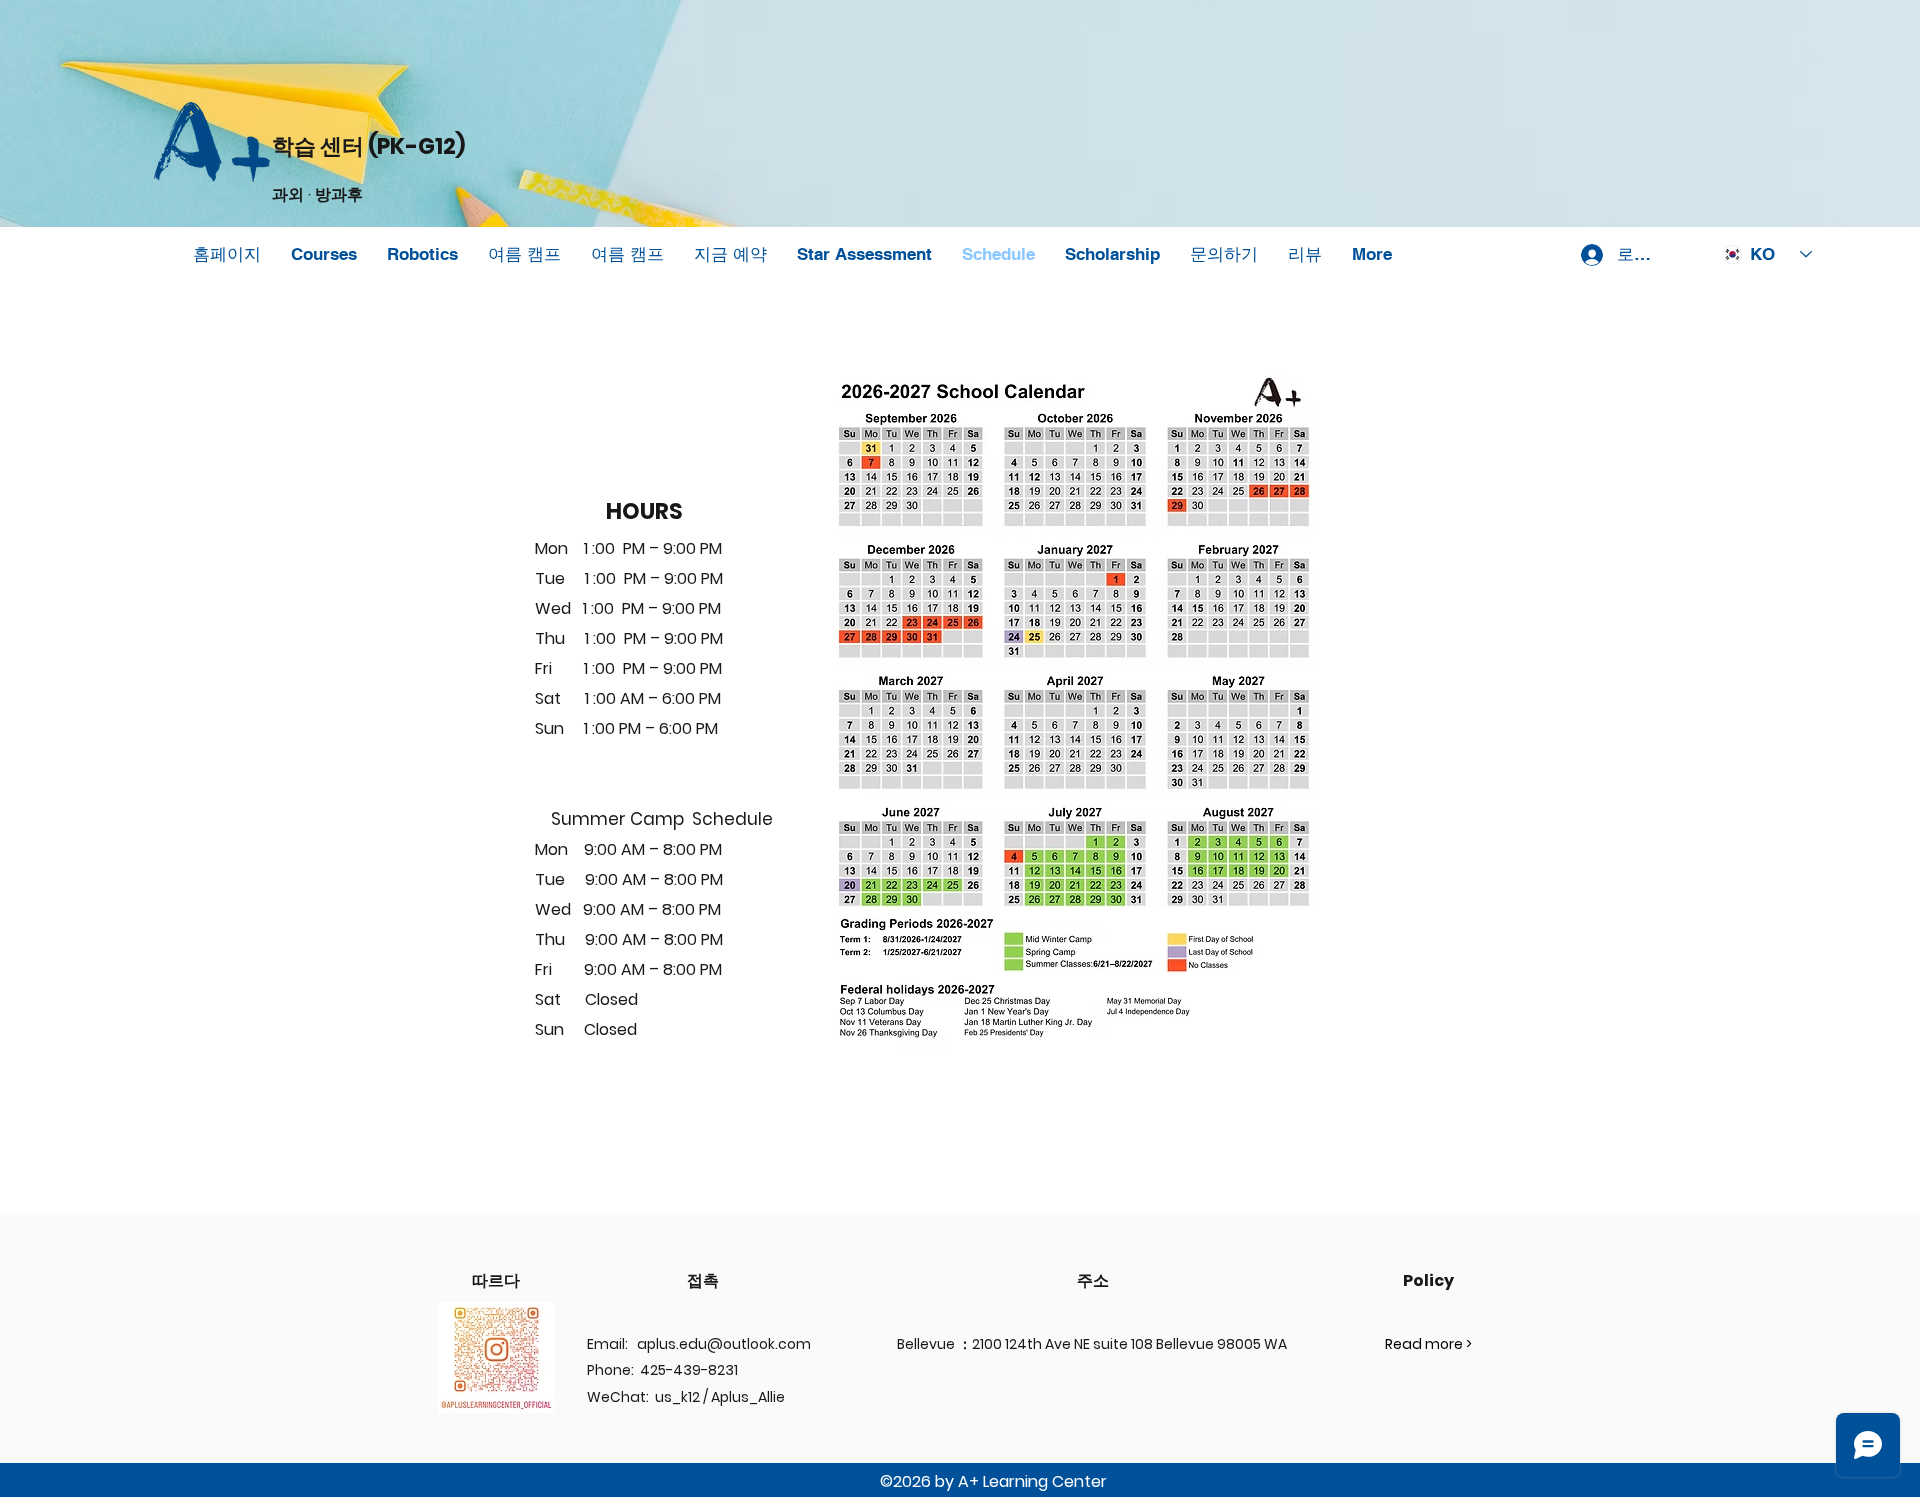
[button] (422, 254)
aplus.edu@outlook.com (724, 1344)
